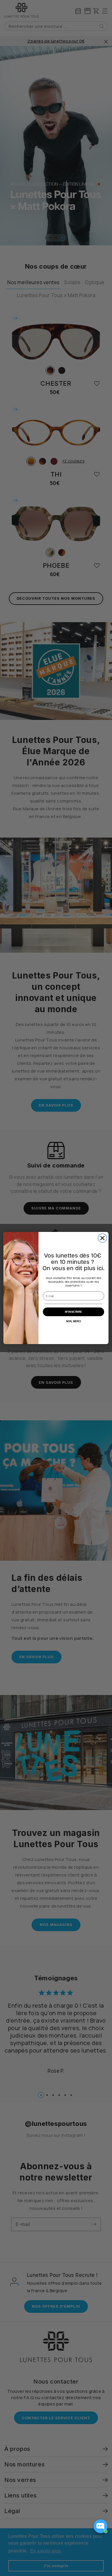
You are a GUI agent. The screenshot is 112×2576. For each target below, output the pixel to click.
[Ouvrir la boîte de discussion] (101, 2526)
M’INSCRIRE (74, 1312)
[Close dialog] (102, 1238)
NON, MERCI (73, 1321)
